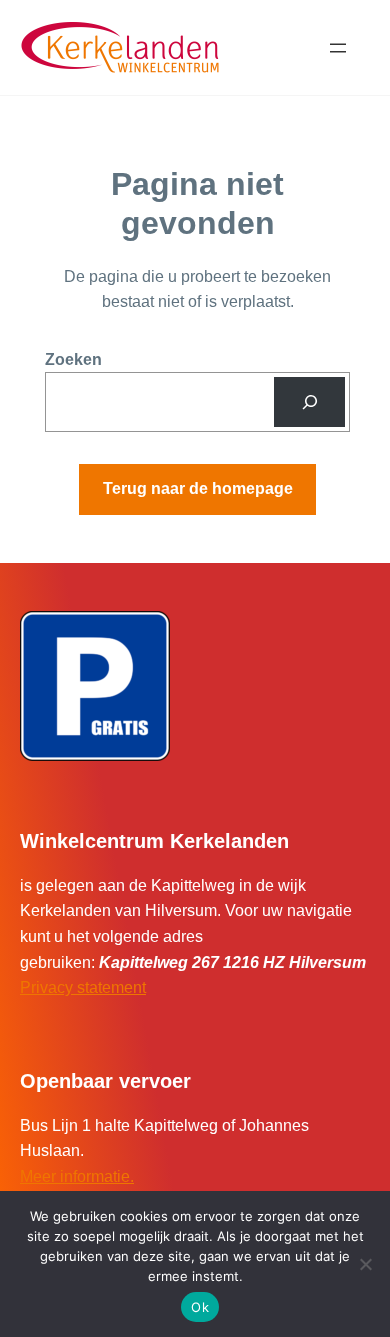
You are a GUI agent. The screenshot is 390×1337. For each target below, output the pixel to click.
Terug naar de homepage (198, 488)
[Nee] (365, 1264)
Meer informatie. (77, 1176)
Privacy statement (83, 987)
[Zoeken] (309, 401)
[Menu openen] (338, 48)
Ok (200, 1307)
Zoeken (73, 359)
